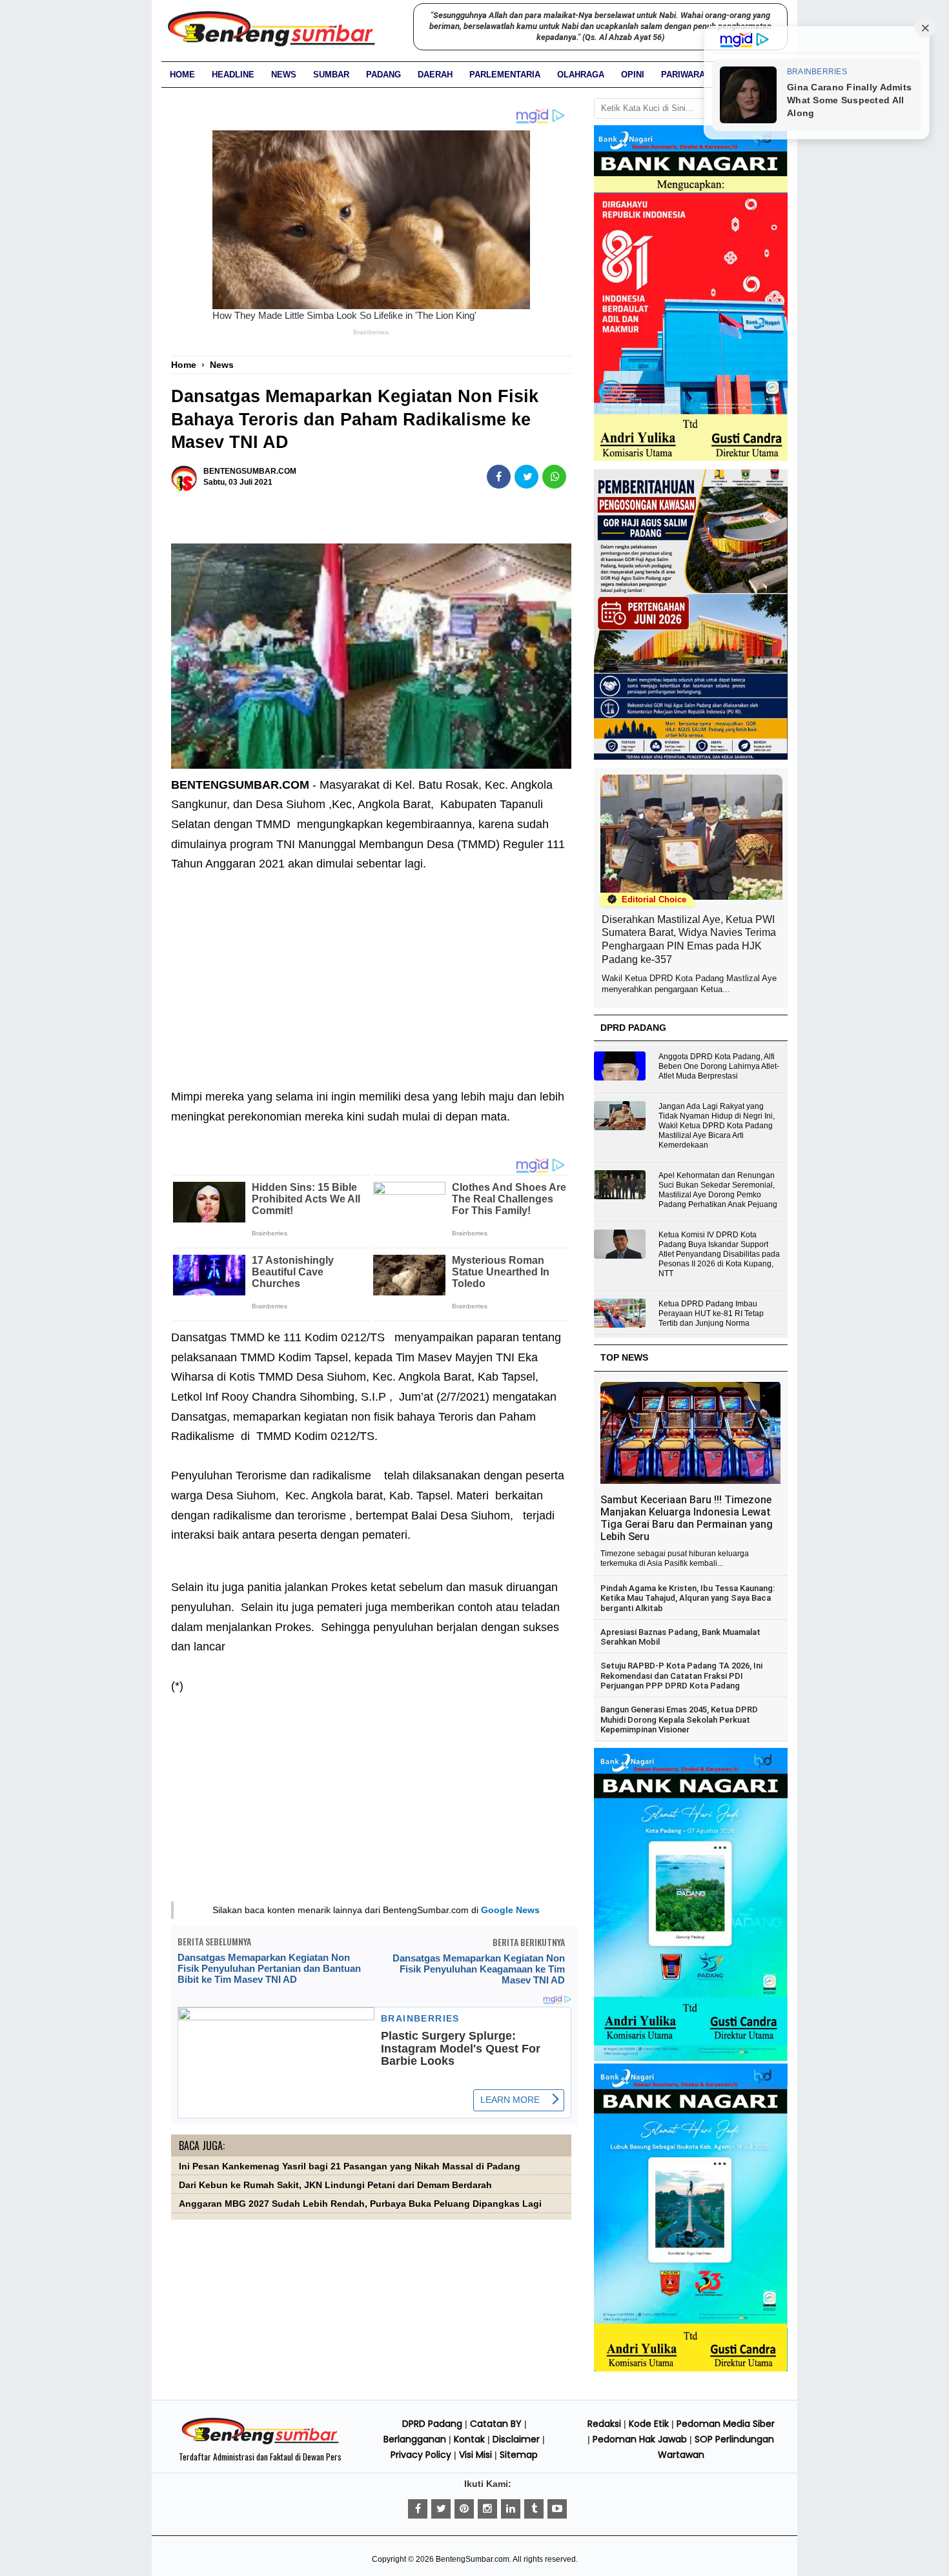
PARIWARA (683, 75)
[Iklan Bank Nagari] (691, 2058)
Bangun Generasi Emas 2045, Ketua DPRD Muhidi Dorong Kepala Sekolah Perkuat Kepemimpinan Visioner (679, 1719)
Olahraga (581, 75)
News (284, 75)
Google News (510, 1910)
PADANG (383, 75)
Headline (233, 75)
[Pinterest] (464, 2509)
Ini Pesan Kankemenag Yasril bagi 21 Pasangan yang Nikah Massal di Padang (350, 2166)
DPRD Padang (432, 2424)
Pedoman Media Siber (726, 2424)
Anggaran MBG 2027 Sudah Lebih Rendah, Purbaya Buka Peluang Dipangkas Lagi (360, 2204)
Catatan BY (496, 2424)
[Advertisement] (371, 971)
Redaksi (604, 2424)
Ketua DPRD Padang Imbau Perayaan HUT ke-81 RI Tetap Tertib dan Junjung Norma (711, 1313)
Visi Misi (475, 2455)
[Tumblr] (534, 2509)
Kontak (469, 2439)
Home (182, 75)
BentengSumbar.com (473, 2559)
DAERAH (435, 75)
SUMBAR (331, 75)
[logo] (260, 2442)
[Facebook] (418, 2509)
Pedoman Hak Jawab (640, 2439)
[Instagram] (487, 2509)
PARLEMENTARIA (505, 75)
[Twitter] (441, 2509)
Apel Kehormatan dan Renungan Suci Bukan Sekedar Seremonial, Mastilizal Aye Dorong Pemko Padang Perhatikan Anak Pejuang (718, 1190)
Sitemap (519, 2455)
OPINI (633, 75)
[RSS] (557, 2509)
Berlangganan (415, 2439)
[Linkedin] (511, 2509)
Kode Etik (649, 2424)
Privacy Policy (421, 2455)
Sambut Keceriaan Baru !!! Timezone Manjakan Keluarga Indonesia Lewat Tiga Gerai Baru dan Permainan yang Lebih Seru (687, 1518)
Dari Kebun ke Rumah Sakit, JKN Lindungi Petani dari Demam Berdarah (335, 2185)
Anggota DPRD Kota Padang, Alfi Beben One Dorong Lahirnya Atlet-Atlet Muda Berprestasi (719, 1066)
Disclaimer (516, 2439)
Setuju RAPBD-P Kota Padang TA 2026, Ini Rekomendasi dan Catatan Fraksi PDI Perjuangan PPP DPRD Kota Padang (681, 1676)
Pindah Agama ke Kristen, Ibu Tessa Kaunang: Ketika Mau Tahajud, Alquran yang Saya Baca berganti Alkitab (688, 1598)
